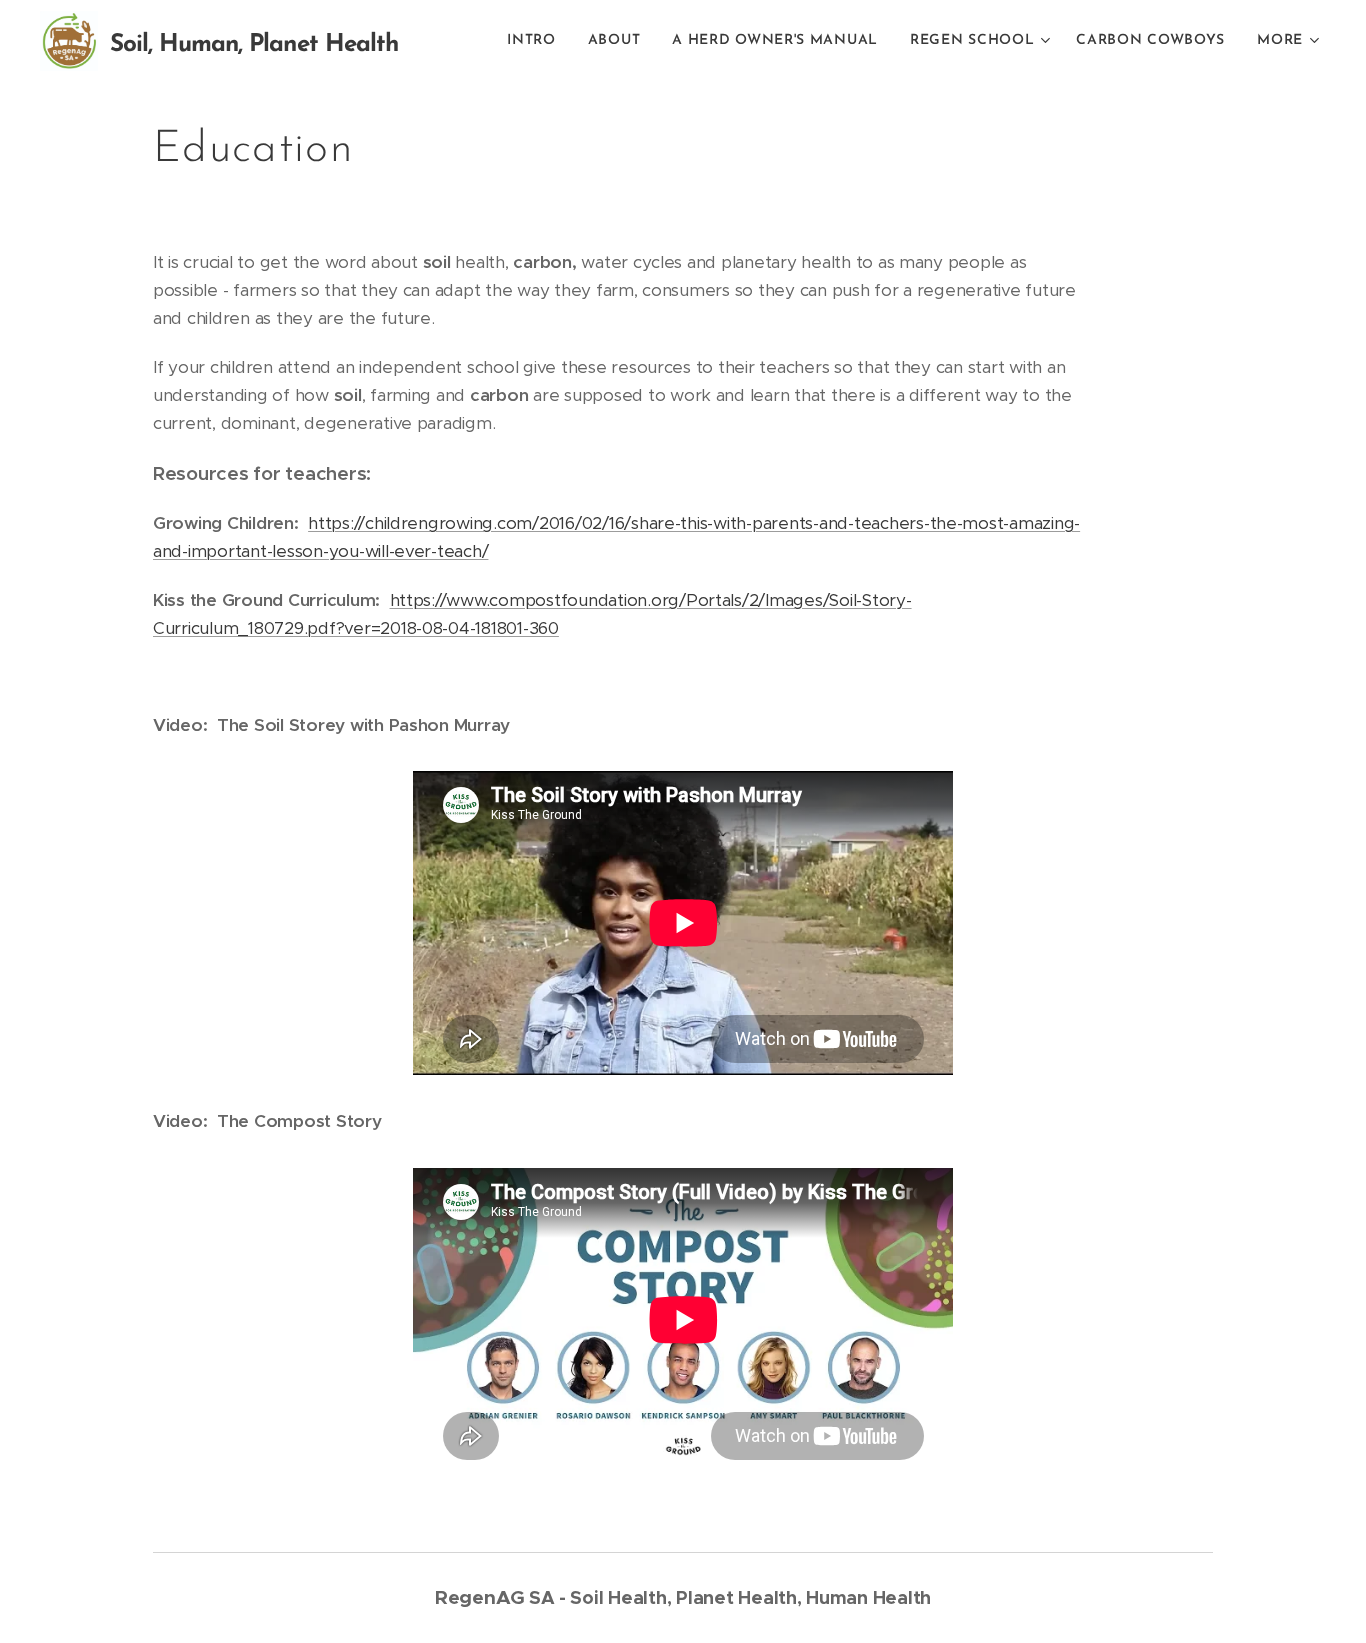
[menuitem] (537, 41)
